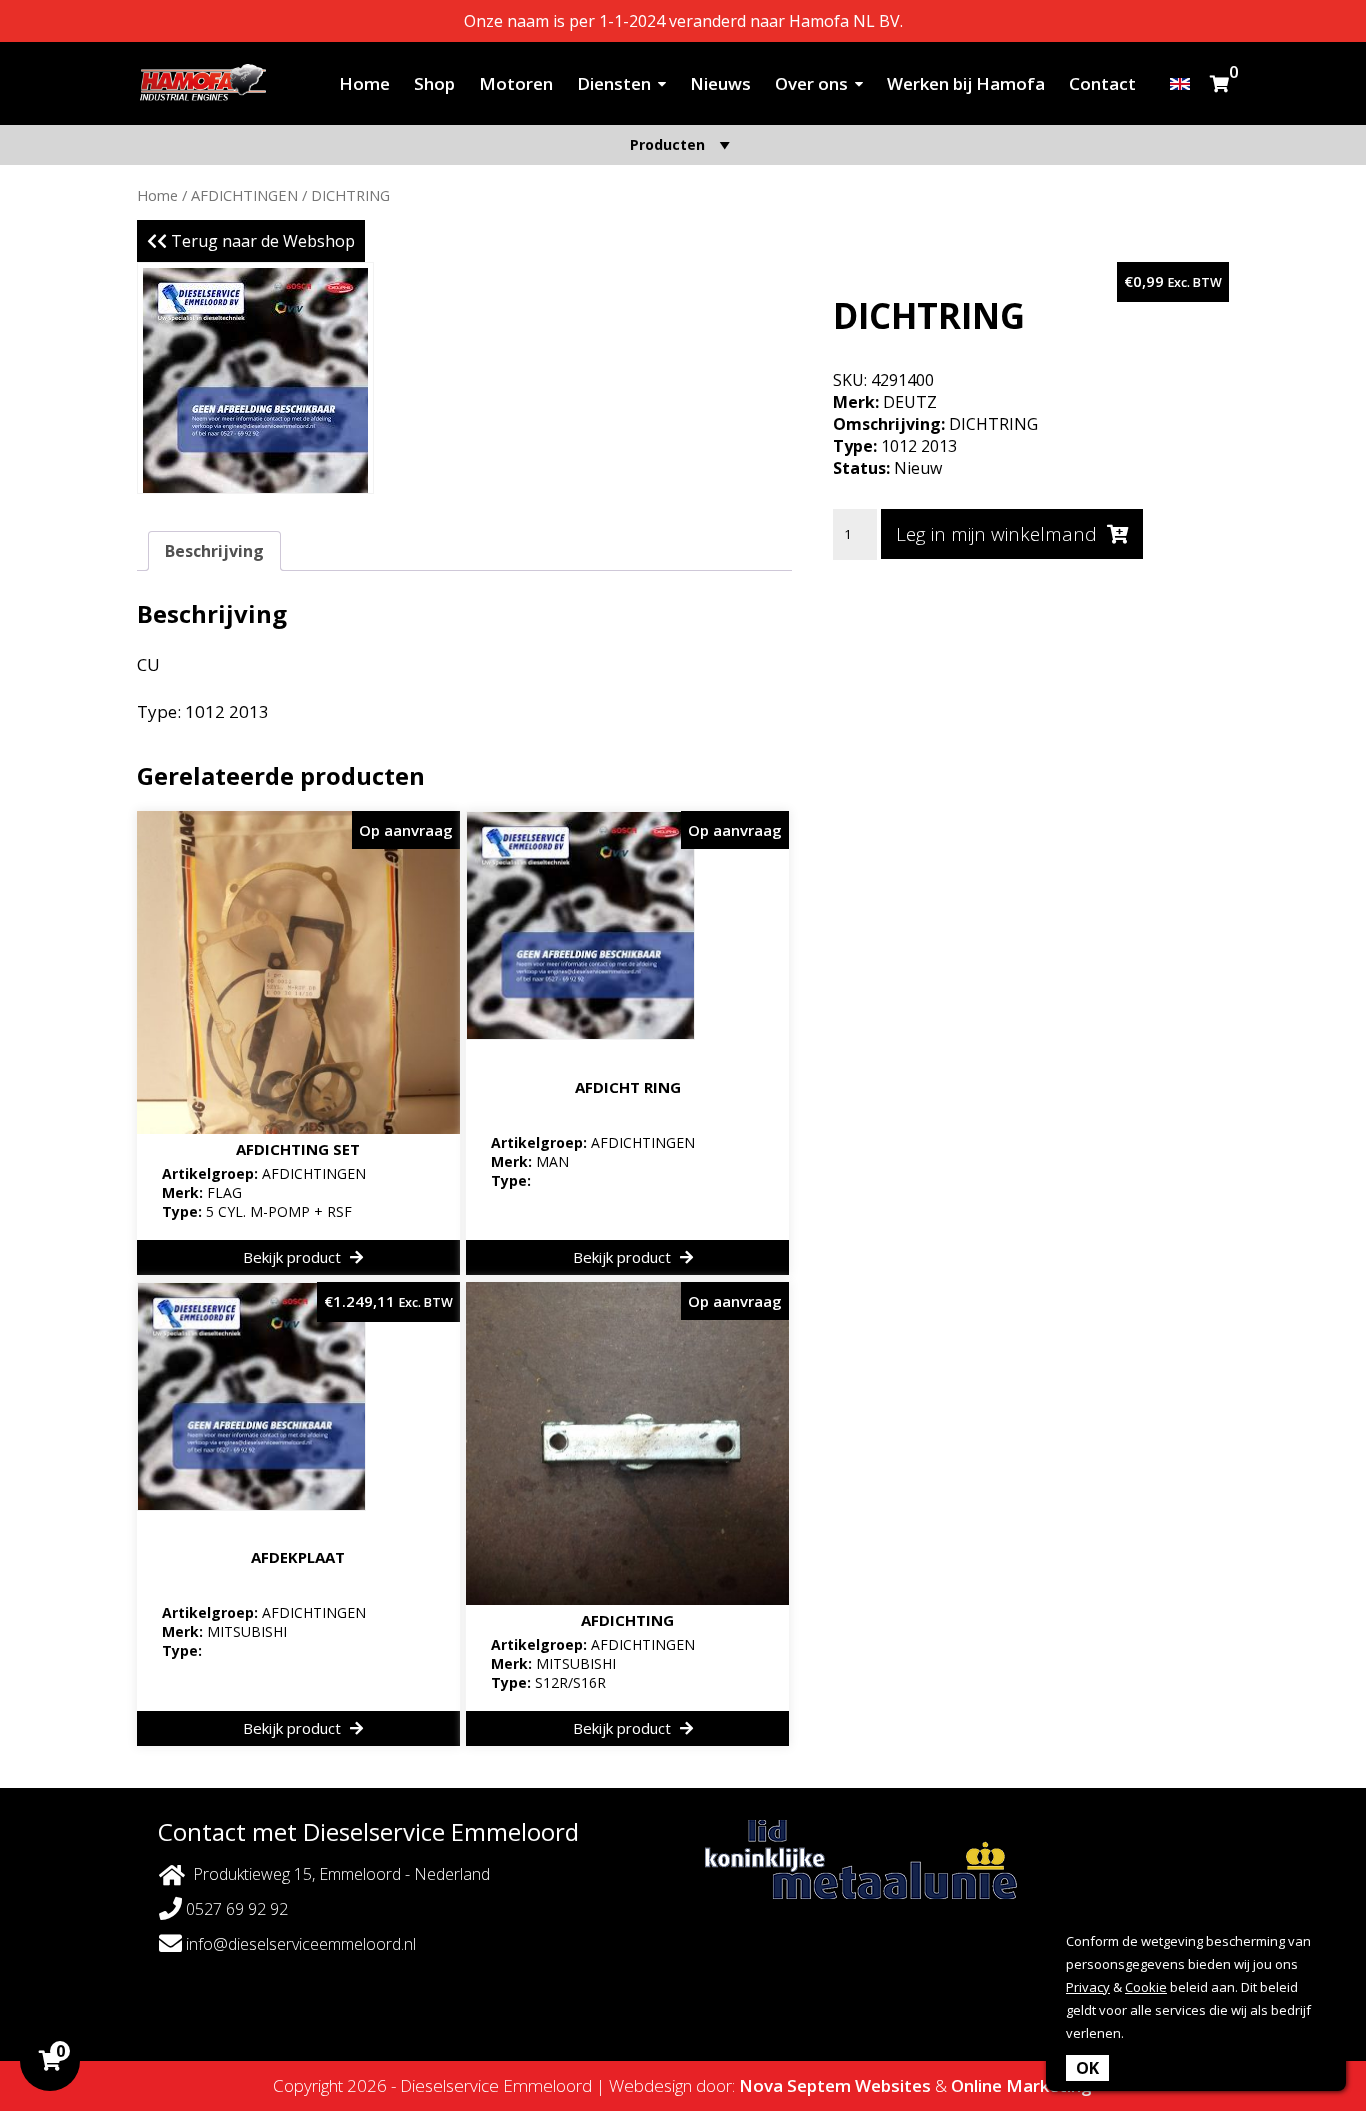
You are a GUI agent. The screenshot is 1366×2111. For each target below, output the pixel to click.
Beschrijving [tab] (214, 551)
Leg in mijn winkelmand (996, 534)
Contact (1102, 83)
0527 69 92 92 (235, 1909)
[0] (1219, 83)
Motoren (516, 83)
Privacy (1088, 1987)
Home (364, 83)
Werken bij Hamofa (966, 83)
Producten (667, 144)
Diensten (614, 83)
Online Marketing (1021, 2085)
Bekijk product (294, 1257)
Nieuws (720, 83)
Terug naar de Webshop (261, 241)
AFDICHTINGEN (244, 195)
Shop (434, 83)
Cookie (1146, 1987)
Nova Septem (795, 2085)
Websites (893, 2085)
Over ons (811, 83)
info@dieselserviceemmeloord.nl (299, 1944)
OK (1087, 2068)
